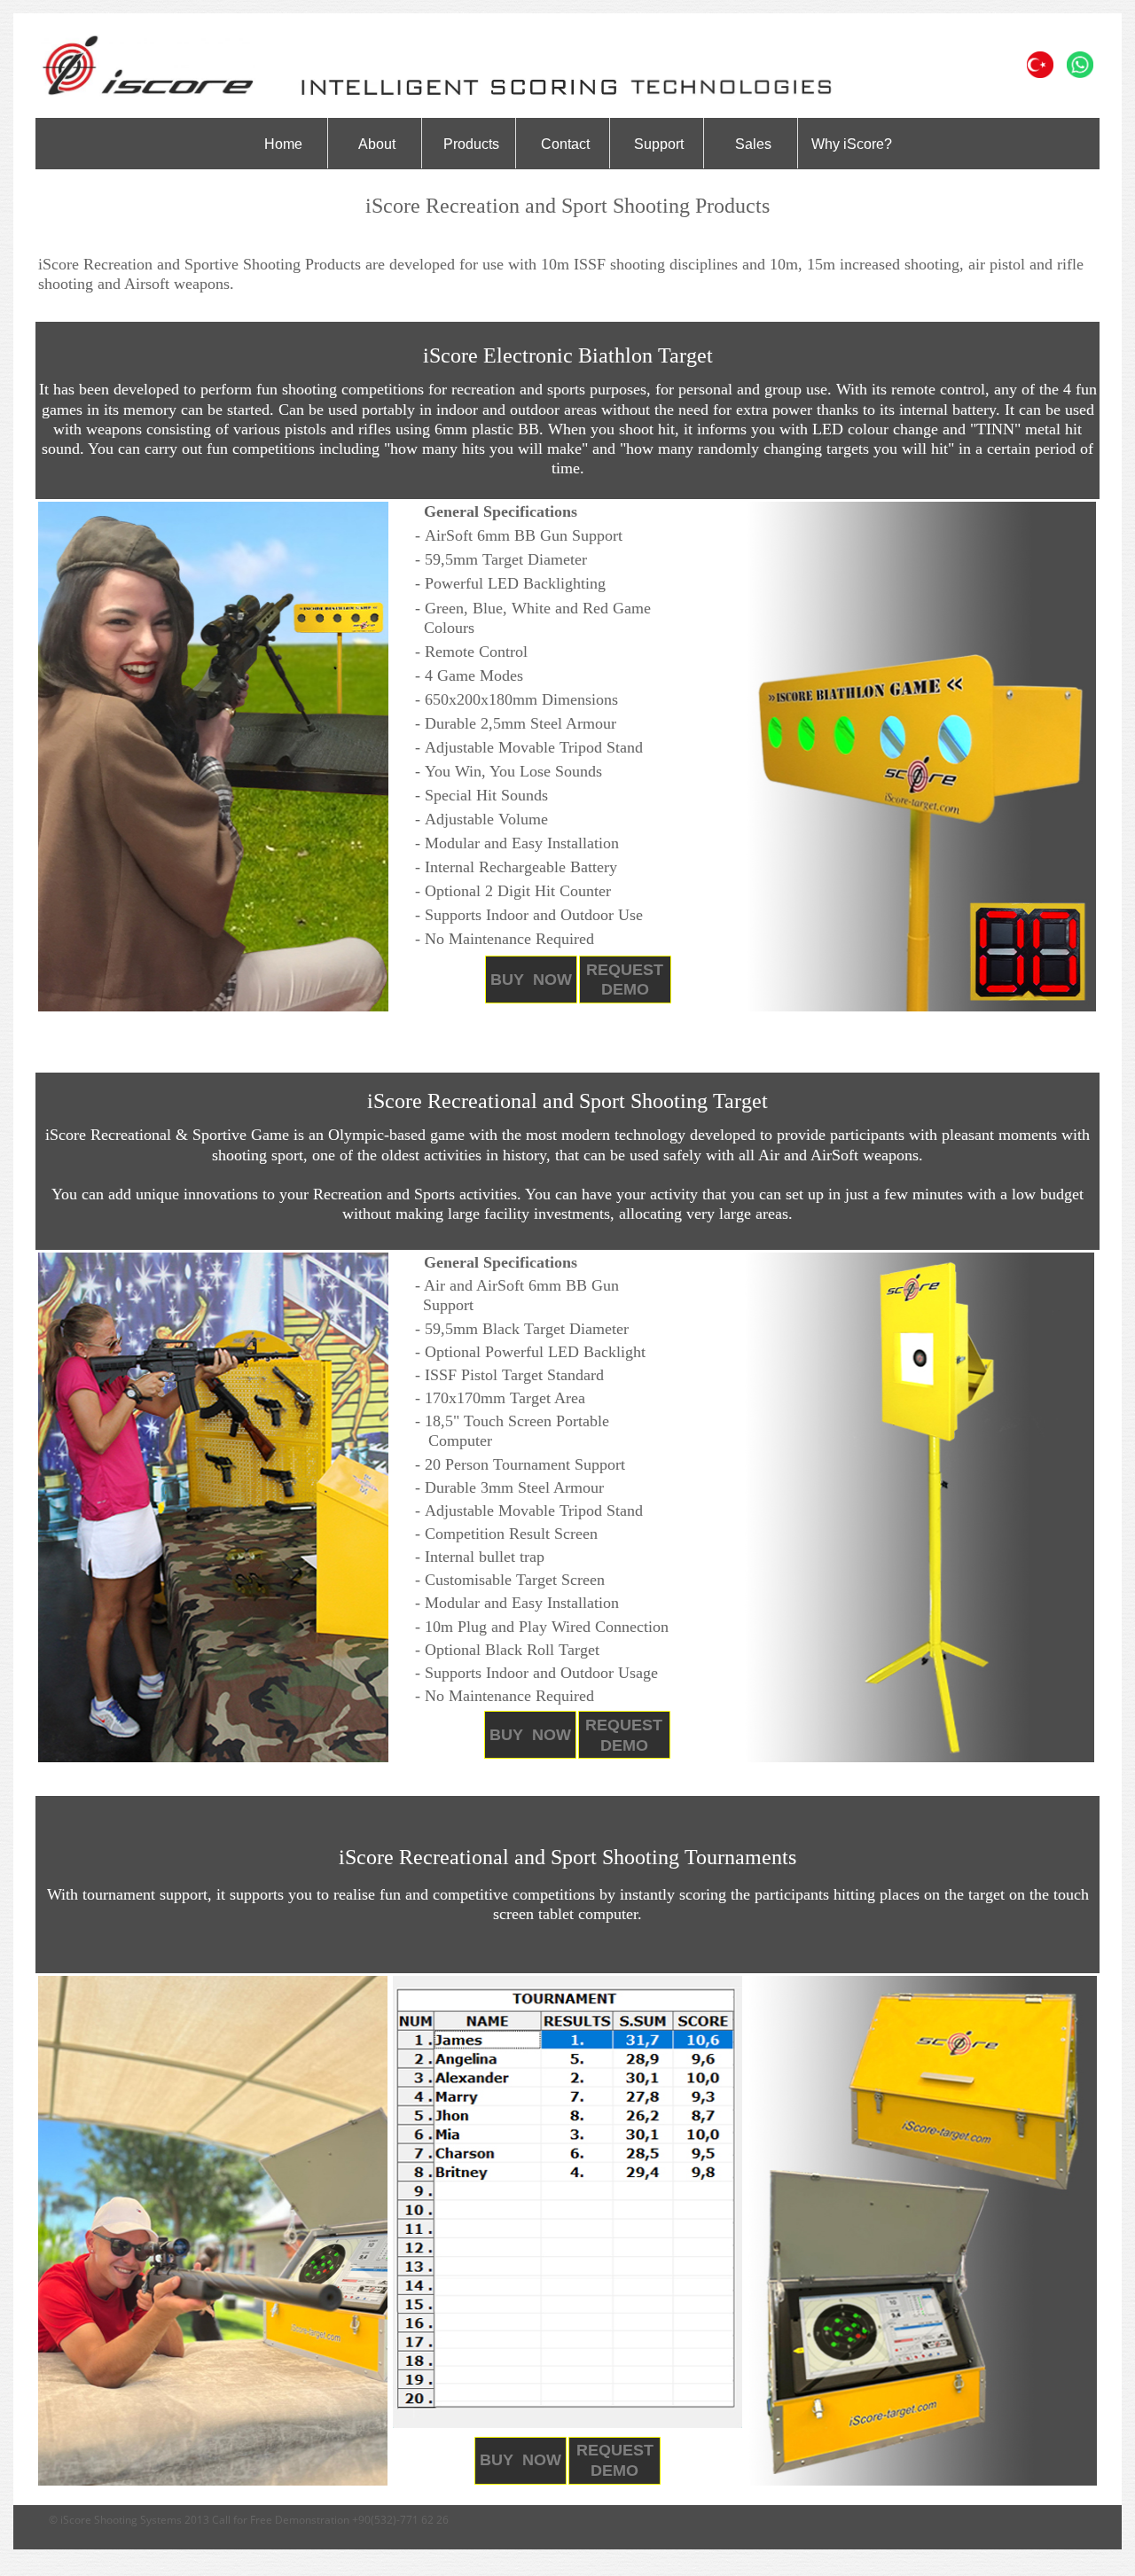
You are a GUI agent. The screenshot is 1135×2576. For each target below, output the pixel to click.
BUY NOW (531, 980)
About (377, 144)
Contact (565, 144)
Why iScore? (852, 144)
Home (283, 144)
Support (659, 144)
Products (471, 144)
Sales (753, 144)
